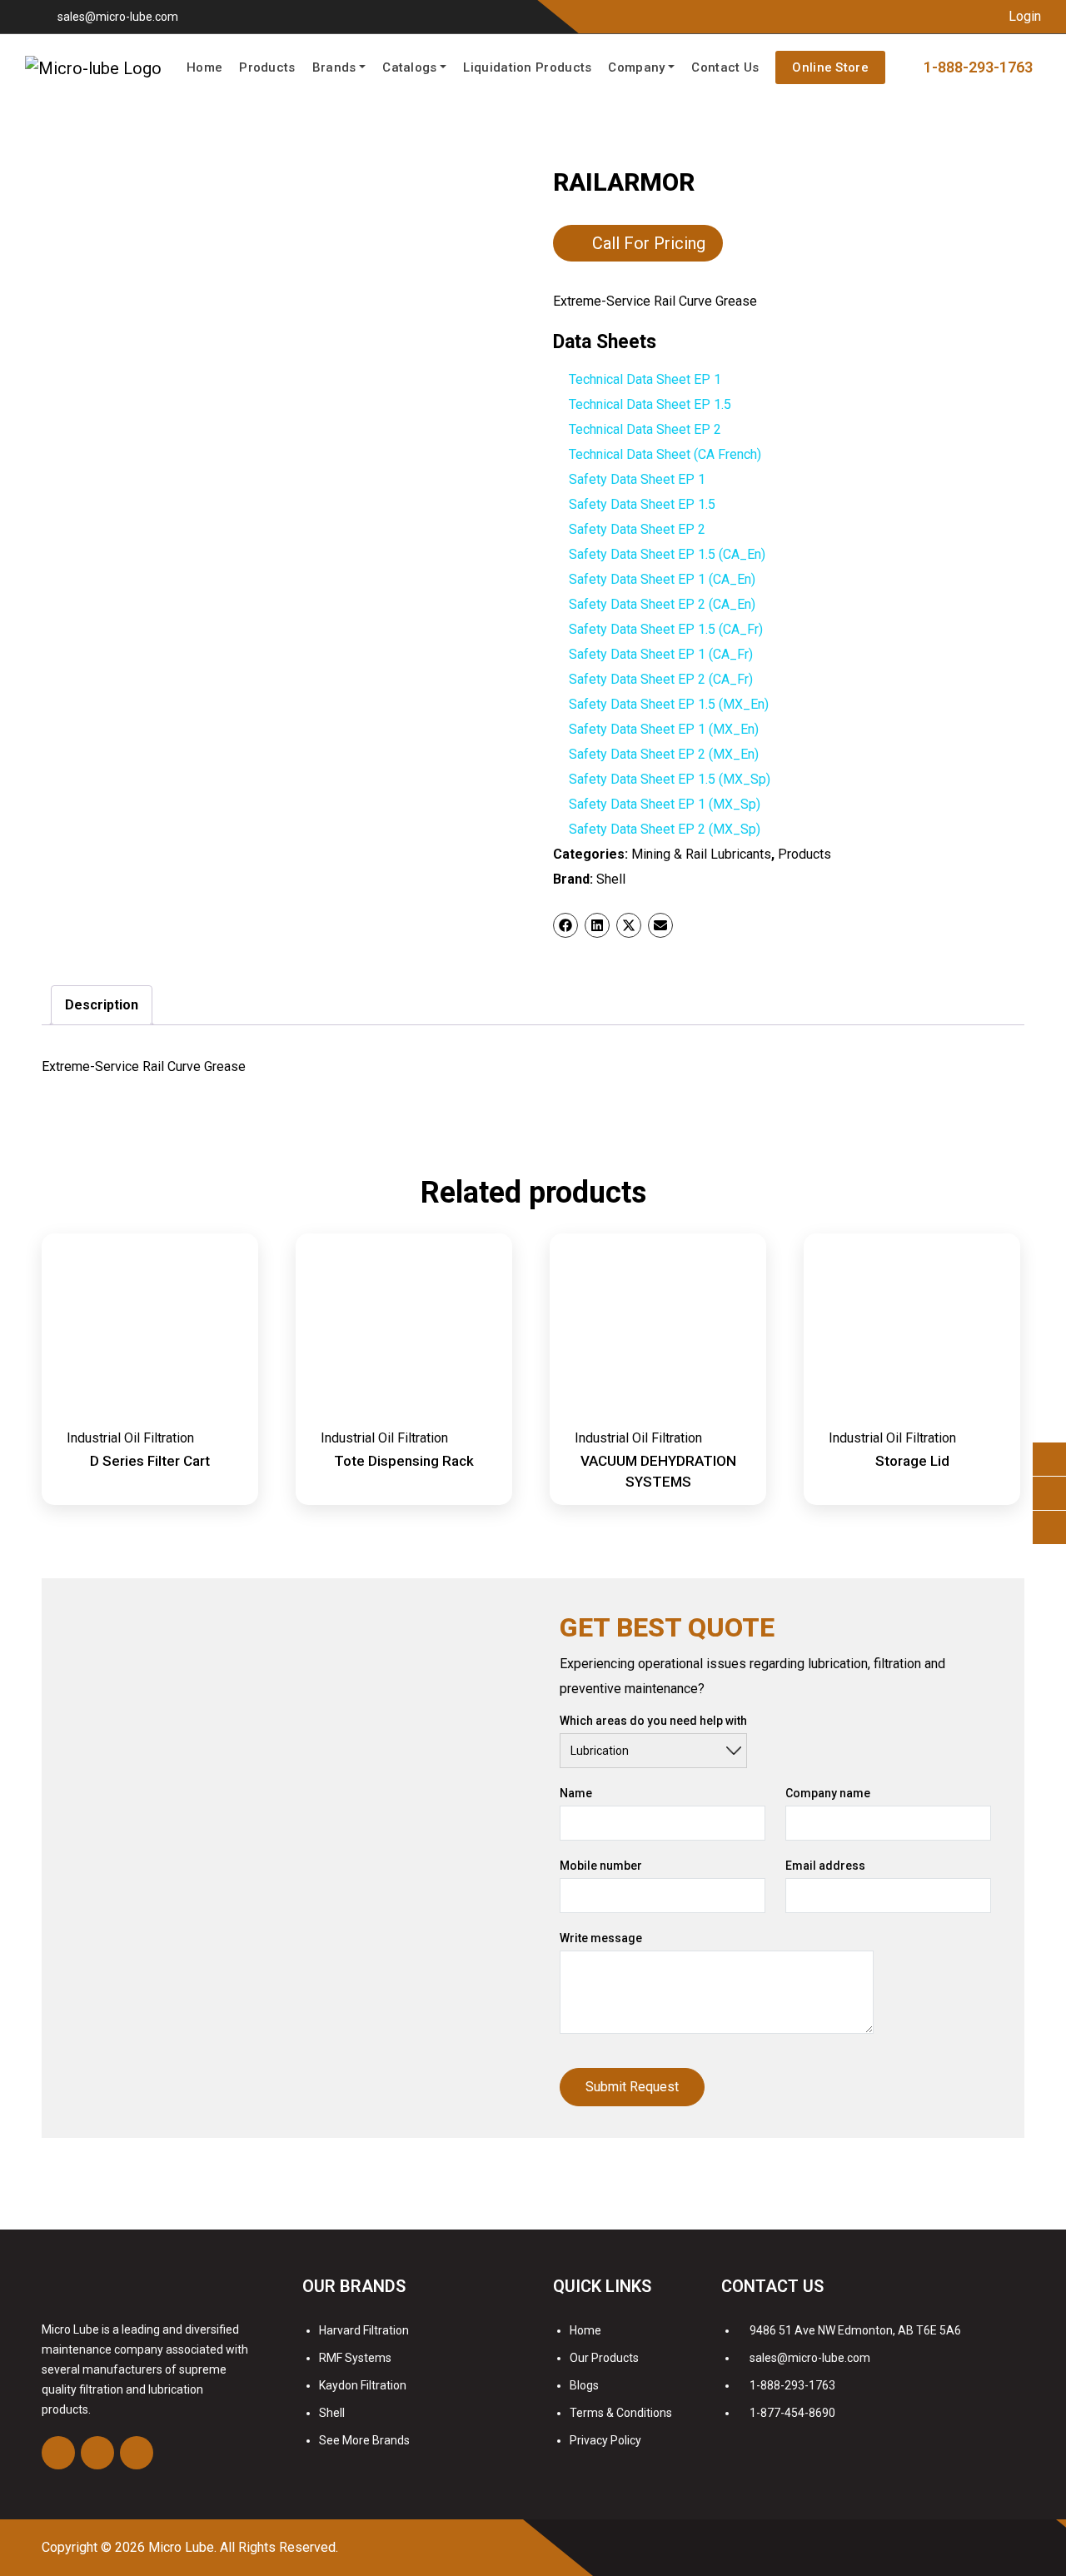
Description (102, 1005)
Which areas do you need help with (653, 1721)
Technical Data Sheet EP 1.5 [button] (650, 404)
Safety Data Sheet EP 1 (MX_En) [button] (664, 729)
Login (1023, 16)
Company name (828, 1793)
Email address (825, 1866)
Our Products (604, 2358)
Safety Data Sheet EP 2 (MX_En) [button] (664, 754)
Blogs (584, 2385)
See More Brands (364, 2440)
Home (204, 67)
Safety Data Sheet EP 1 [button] (637, 479)
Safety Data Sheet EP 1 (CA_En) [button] (662, 579)
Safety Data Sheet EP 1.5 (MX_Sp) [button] (670, 779)
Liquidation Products (527, 67)
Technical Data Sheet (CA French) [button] (665, 454)
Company (636, 67)
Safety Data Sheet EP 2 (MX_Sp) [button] (665, 829)
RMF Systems (355, 2358)
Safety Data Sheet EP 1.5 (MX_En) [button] (669, 704)
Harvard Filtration (364, 2330)
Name (576, 1793)
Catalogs (409, 67)
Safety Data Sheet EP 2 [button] (637, 529)
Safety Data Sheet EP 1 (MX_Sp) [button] (665, 804)
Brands (334, 67)
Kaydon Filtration (363, 2385)
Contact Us (725, 67)
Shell (611, 879)
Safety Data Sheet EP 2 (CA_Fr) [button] (661, 679)
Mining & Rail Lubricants (701, 854)
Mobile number (601, 1866)
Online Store (830, 67)
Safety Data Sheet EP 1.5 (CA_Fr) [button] (666, 629)
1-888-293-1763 (792, 2385)
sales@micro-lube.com (118, 17)
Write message (601, 1938)
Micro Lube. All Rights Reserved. (243, 2547)
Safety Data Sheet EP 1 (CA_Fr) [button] (661, 654)
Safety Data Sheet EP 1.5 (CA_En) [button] (667, 554)
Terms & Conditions (621, 2413)
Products (267, 67)
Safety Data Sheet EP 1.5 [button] (642, 504)
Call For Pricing (649, 243)
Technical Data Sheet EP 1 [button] (645, 379)
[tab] (102, 1005)
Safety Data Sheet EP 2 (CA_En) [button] (662, 604)
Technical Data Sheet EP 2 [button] (645, 429)
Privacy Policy (605, 2440)
